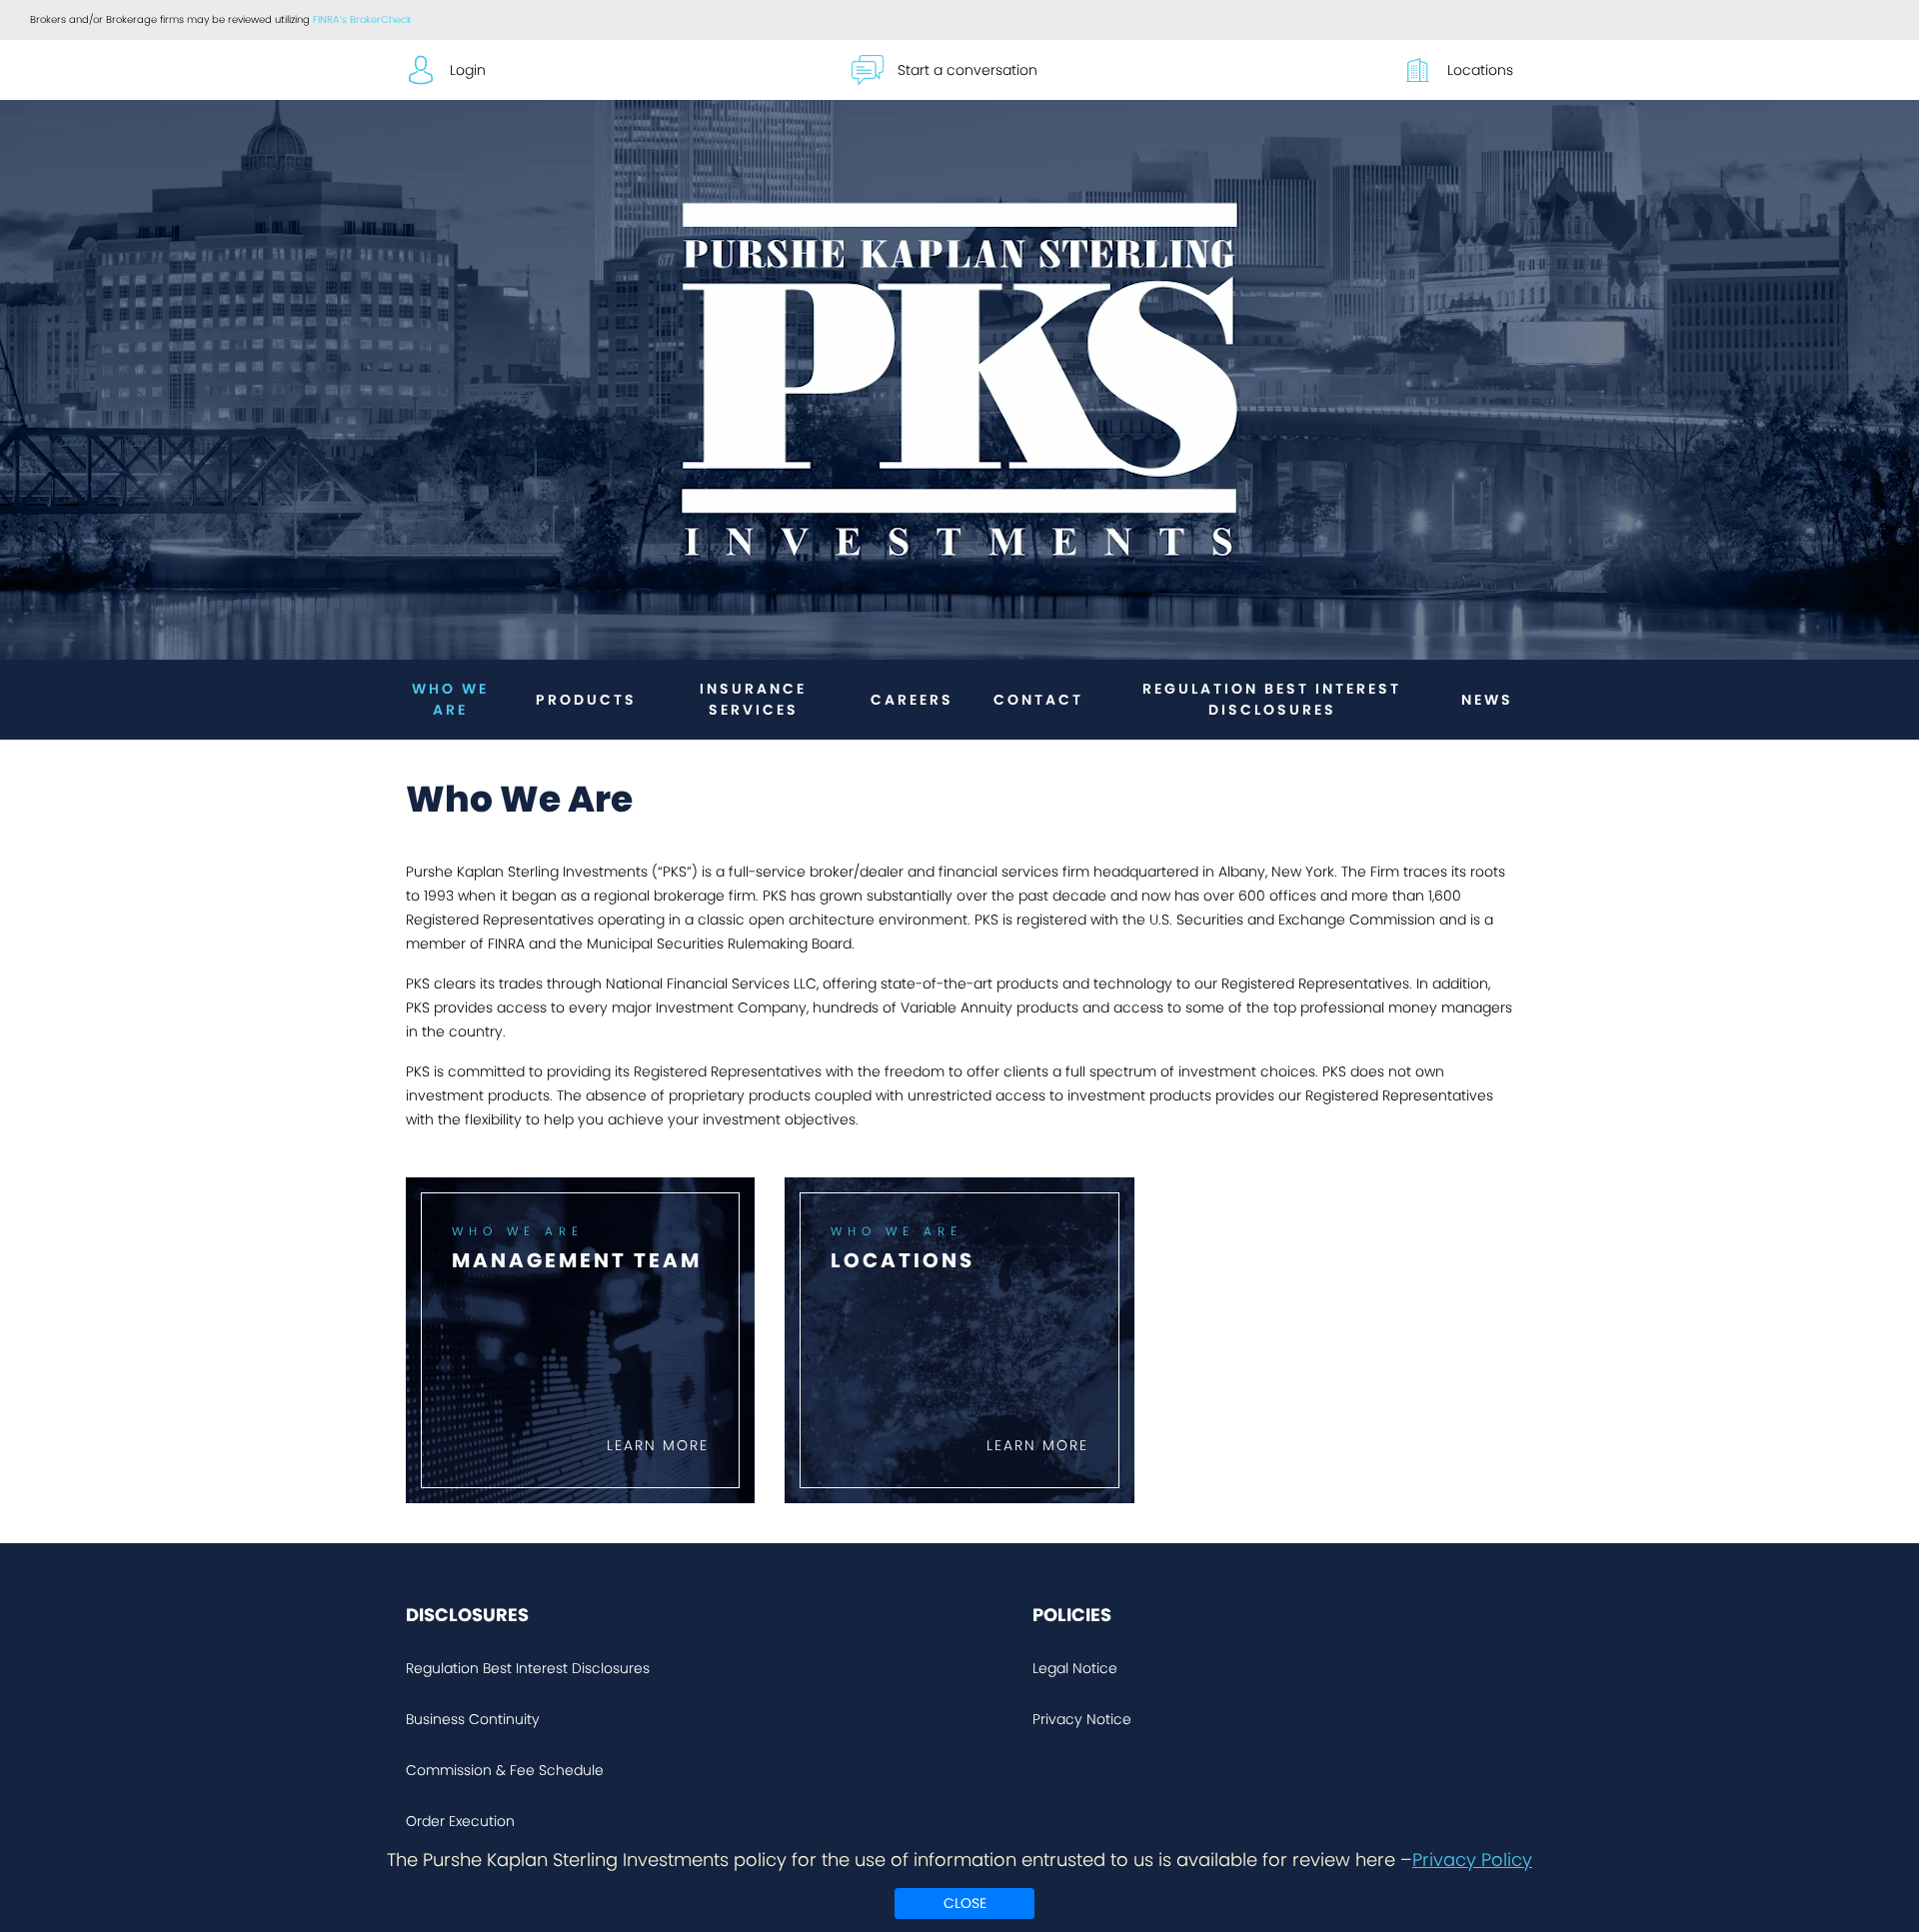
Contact (1038, 700)
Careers (912, 700)
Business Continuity (473, 1719)
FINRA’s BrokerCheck (362, 19)
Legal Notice (1075, 1668)
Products (586, 700)
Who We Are (450, 699)
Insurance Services (753, 699)
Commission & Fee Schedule (505, 1770)
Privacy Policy (1472, 1860)
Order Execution (460, 1821)
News (1487, 700)
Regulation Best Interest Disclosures (1272, 699)
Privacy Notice (1082, 1719)
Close (965, 1903)
